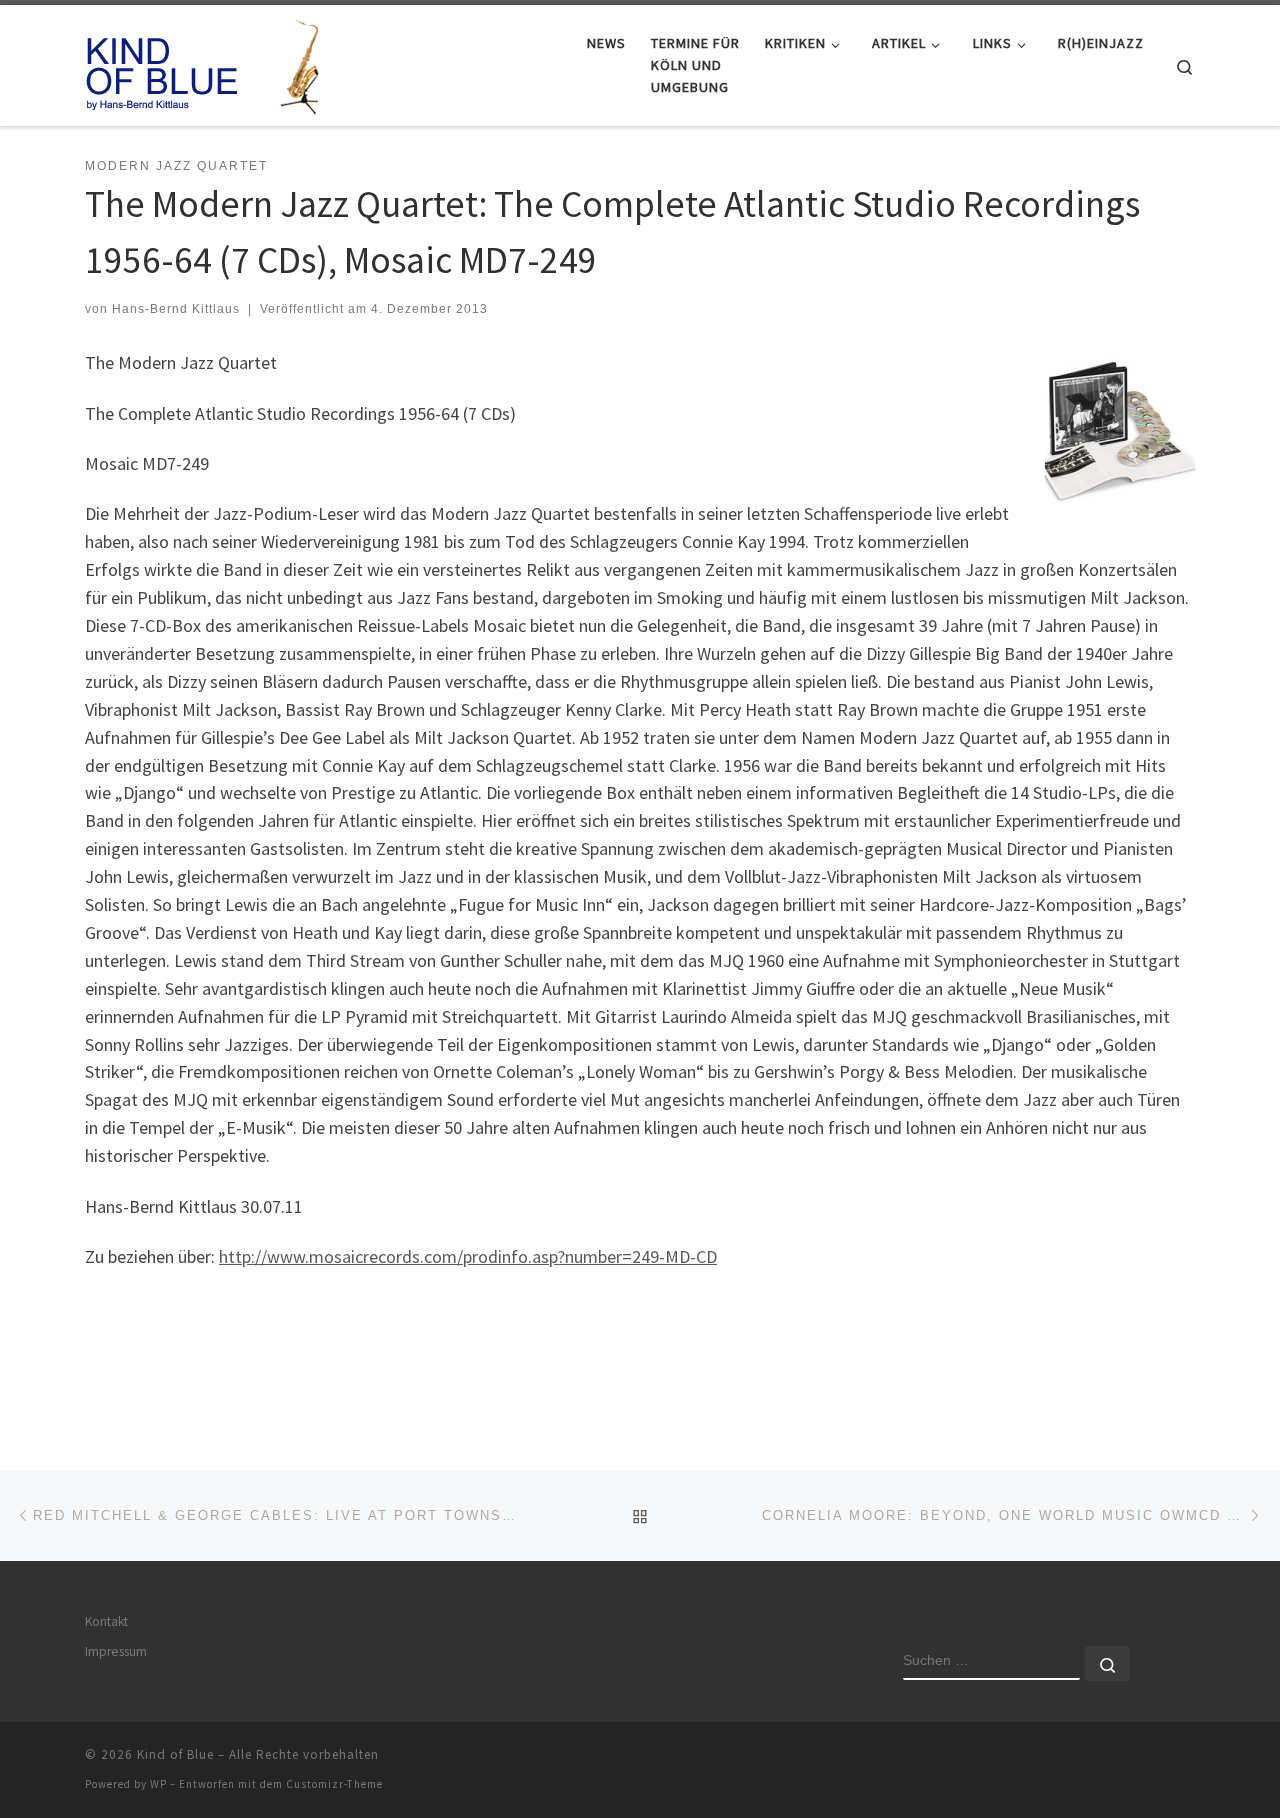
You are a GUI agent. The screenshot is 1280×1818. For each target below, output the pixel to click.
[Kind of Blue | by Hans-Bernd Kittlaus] (210, 61)
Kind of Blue (175, 1754)
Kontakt (106, 1621)
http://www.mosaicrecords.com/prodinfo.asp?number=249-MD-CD (468, 1256)
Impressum (116, 1651)
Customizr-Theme (334, 1784)
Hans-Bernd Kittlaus (176, 309)
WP (158, 1784)
